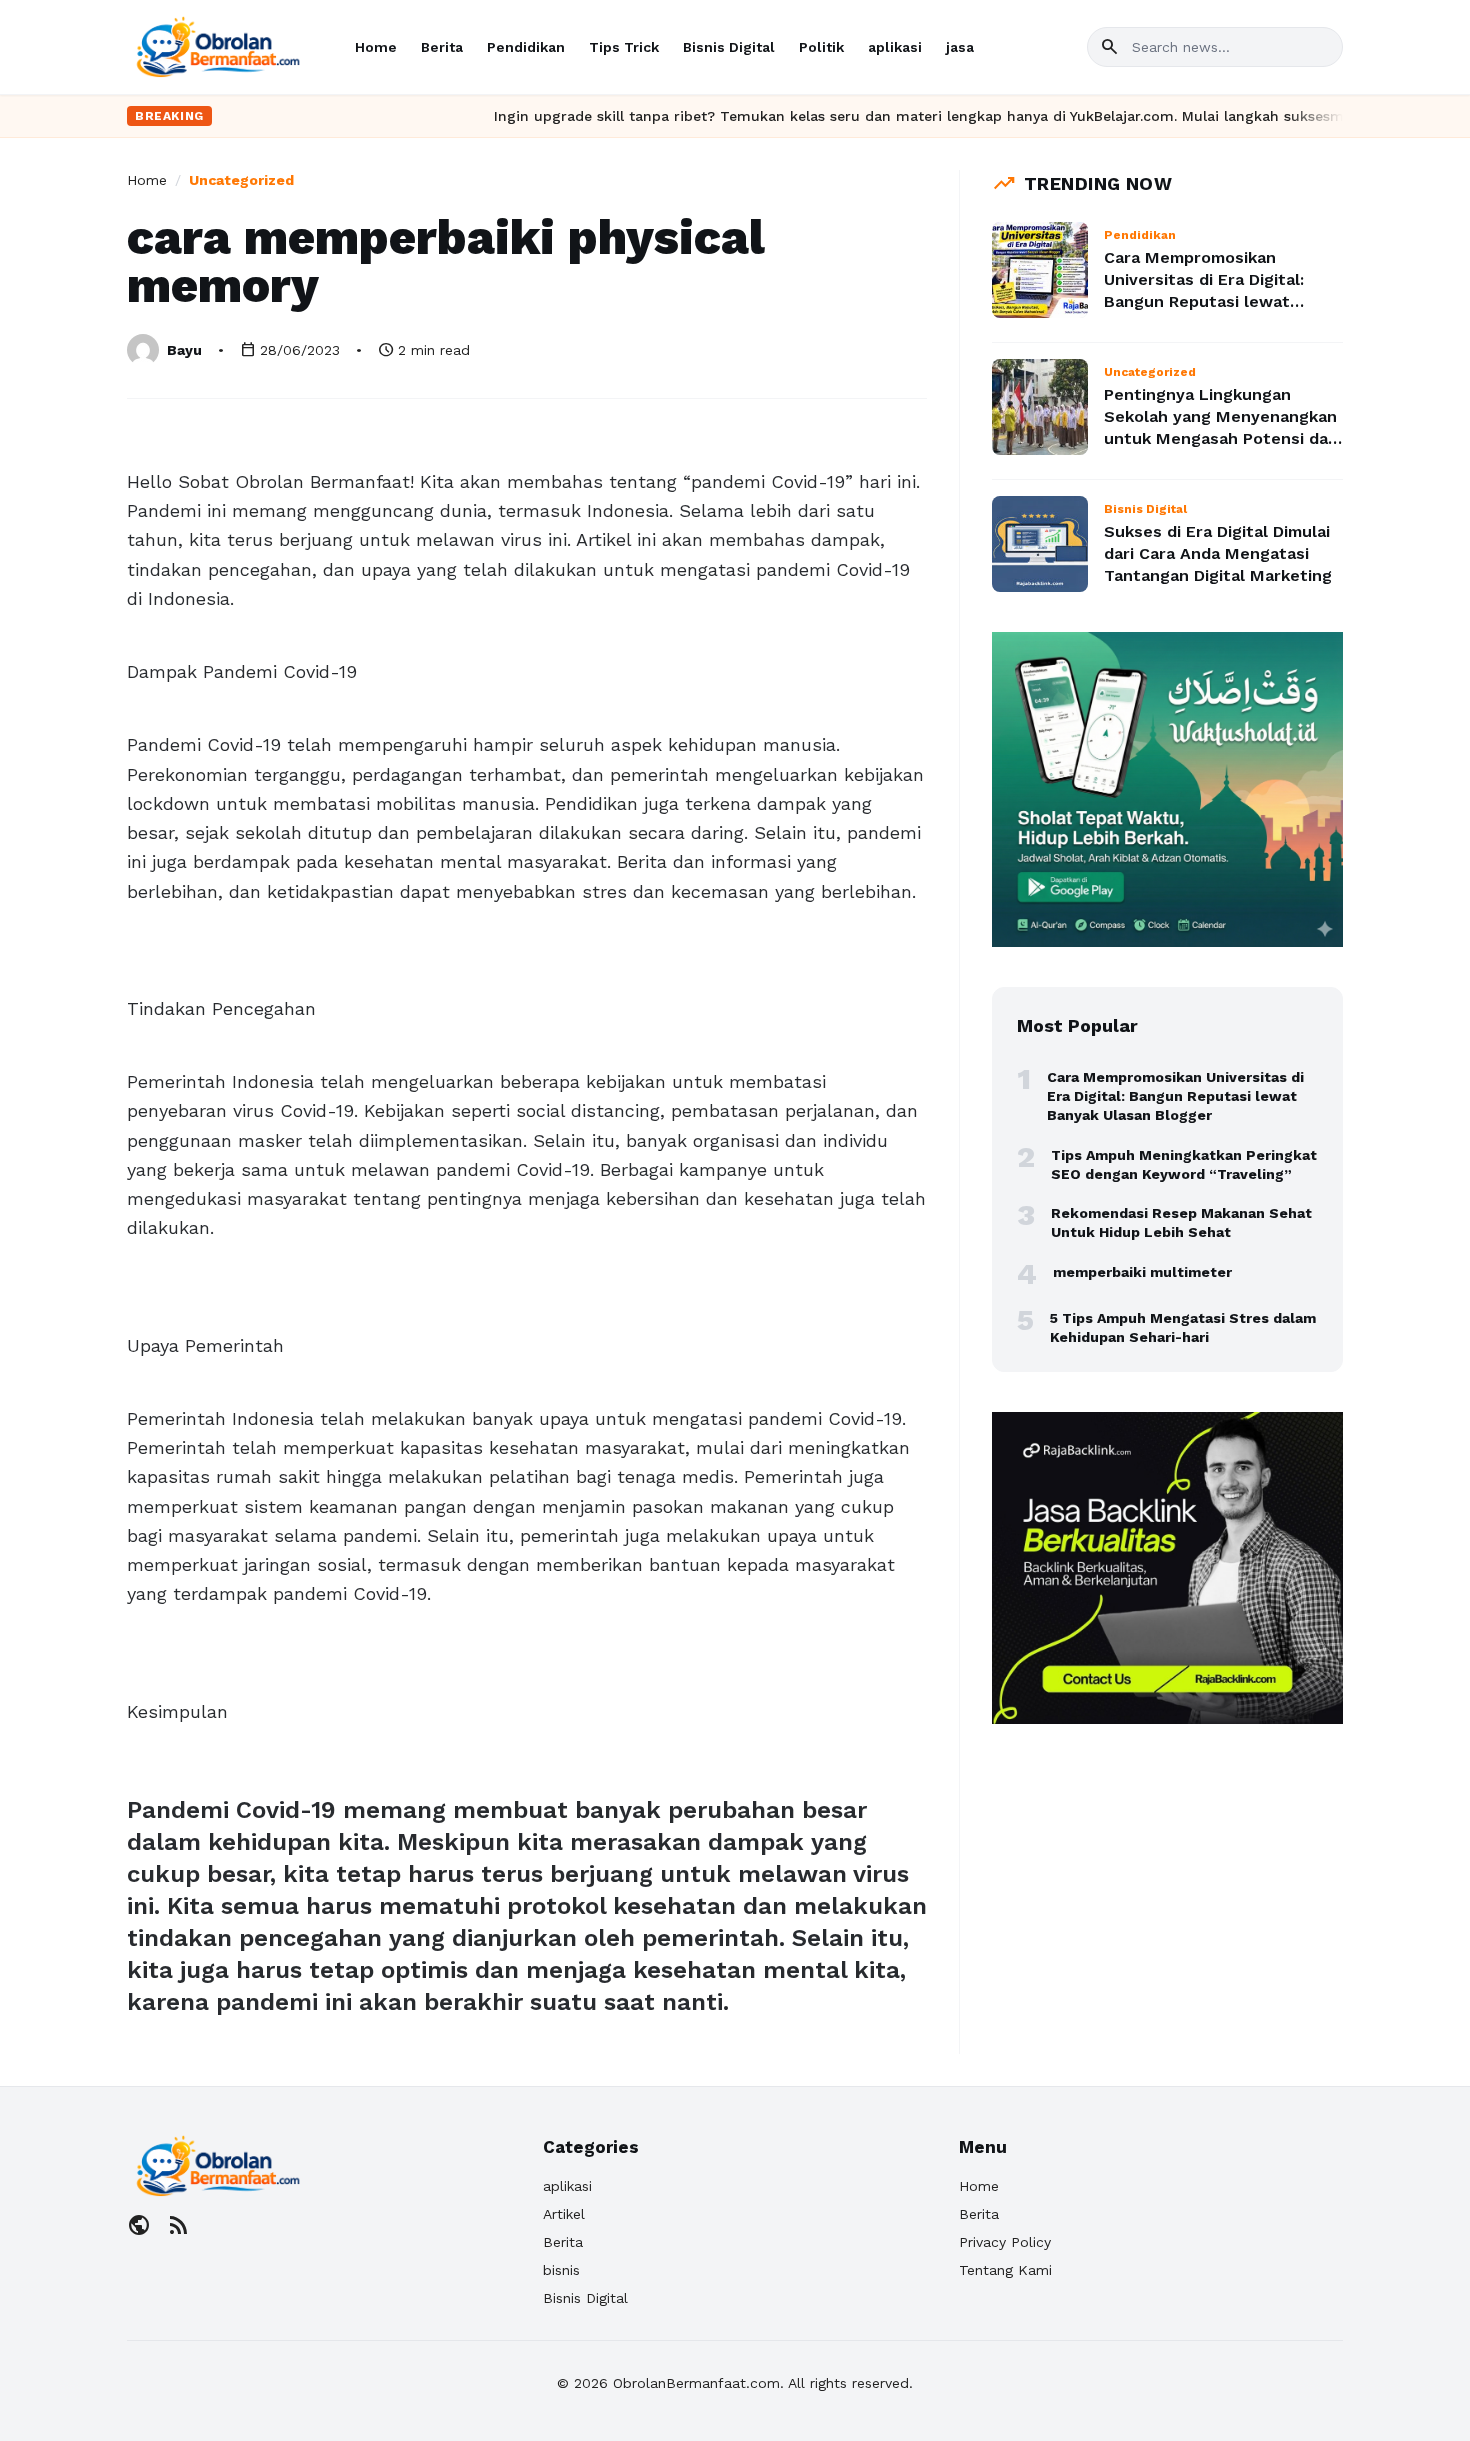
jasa (960, 47)
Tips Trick (624, 47)
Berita (442, 47)
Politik (821, 47)
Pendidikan (526, 47)
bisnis (561, 2270)
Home (376, 47)
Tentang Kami (1005, 2270)
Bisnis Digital (729, 47)
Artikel (564, 2214)
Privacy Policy (1005, 2242)
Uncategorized (241, 180)
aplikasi (895, 47)
